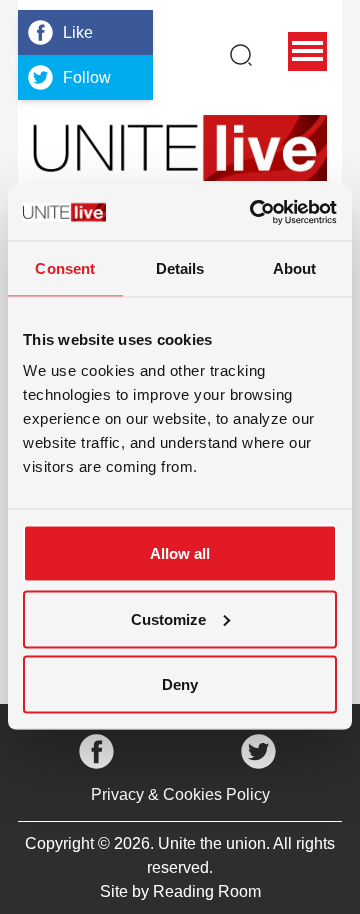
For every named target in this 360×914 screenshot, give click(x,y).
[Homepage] (180, 148)
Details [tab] (180, 267)
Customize (168, 618)
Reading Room (207, 891)
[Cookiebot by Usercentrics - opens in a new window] (254, 213)
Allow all (180, 553)
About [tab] (295, 267)
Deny (180, 684)
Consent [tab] (65, 267)
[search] (241, 55)
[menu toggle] (307, 51)
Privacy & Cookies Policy (180, 794)
